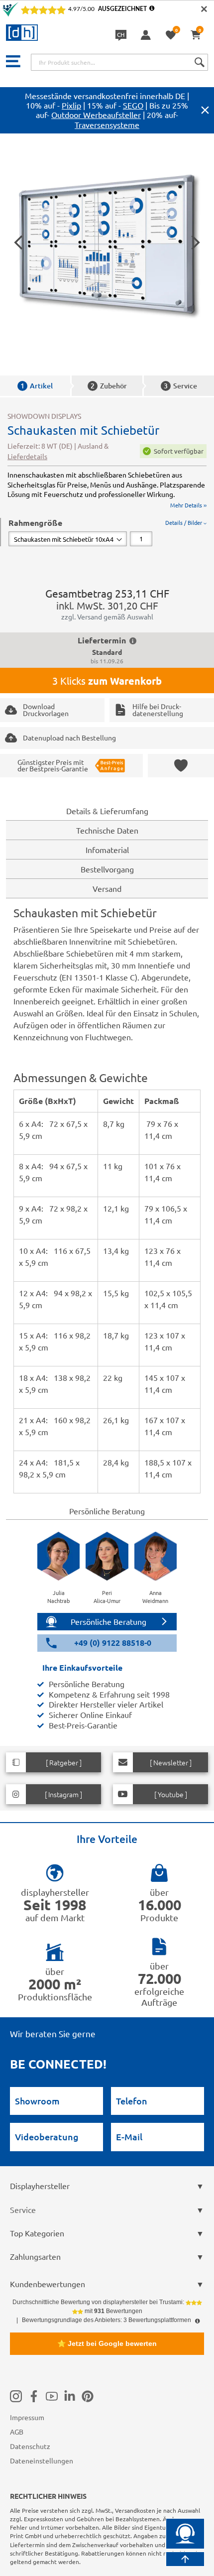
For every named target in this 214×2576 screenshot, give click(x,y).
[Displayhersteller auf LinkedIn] (70, 2396)
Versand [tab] (107, 888)
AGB (17, 2432)
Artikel (37, 386)
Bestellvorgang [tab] (107, 869)
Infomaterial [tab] (107, 850)
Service (180, 386)
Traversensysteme (107, 124)
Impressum (27, 2417)
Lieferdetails (27, 456)
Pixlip (71, 105)
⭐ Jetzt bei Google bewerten (107, 2343)
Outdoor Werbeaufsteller (96, 115)
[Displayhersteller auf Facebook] (34, 2396)
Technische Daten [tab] (107, 830)
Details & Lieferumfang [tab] (107, 811)
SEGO (133, 105)
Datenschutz (30, 2446)
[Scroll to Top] (185, 2559)
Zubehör (109, 386)
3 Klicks (107, 681)
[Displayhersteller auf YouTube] (52, 2396)
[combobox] (119, 62)
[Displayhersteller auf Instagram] (16, 2396)
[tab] (107, 532)
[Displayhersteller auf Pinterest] (88, 2396)
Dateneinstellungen (42, 2460)
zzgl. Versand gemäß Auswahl (107, 616)
